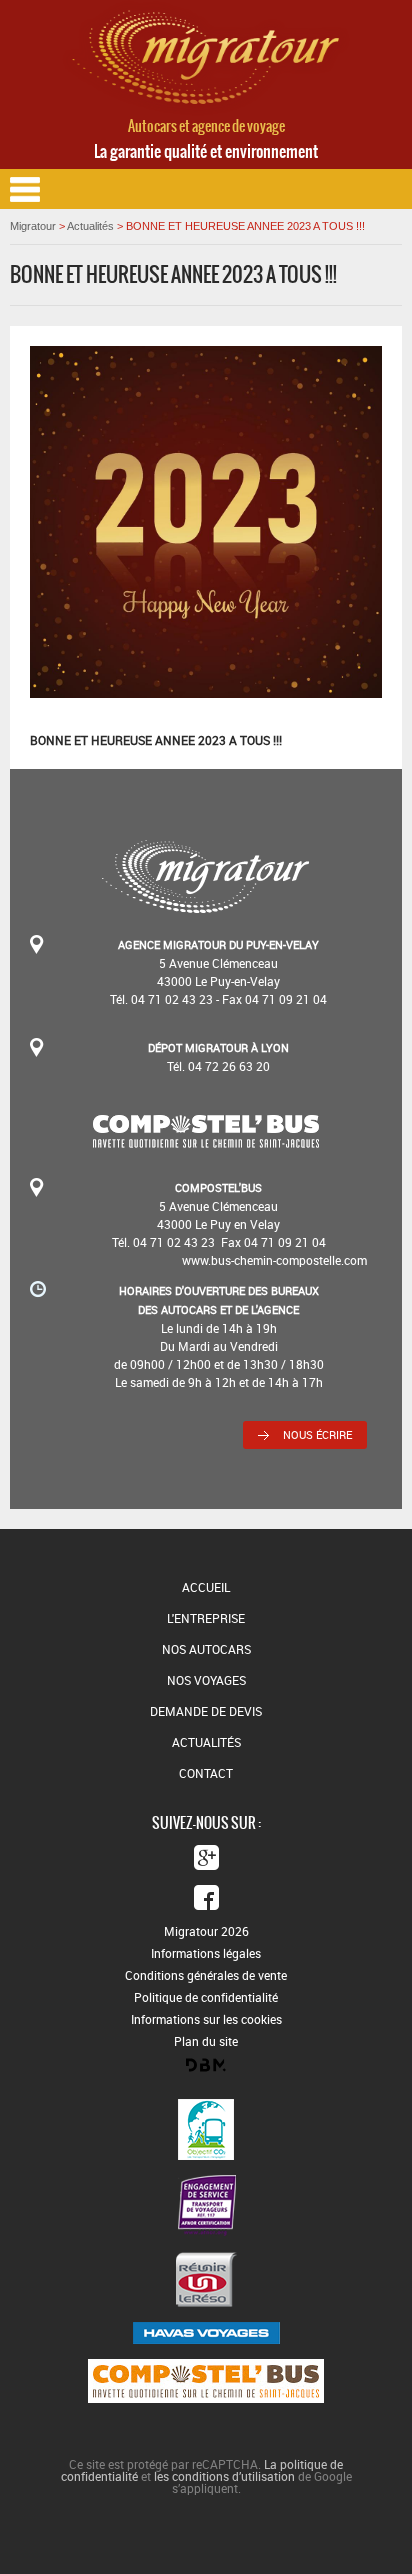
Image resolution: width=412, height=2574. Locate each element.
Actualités (90, 226)
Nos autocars (206, 1649)
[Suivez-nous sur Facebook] (206, 1897)
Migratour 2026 (206, 1931)
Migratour (33, 226)
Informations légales (206, 1953)
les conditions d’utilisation (224, 2476)
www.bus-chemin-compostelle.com (274, 1260)
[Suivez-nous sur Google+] (206, 1857)
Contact (206, 1773)
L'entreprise (206, 1618)
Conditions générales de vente (206, 1975)
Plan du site (206, 2041)
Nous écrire (317, 1434)
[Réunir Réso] (206, 2279)
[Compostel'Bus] (206, 1141)
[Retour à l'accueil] (206, 110)
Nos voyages (206, 1680)
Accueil (206, 1587)
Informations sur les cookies (206, 2019)
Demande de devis (206, 1711)
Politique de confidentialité (206, 1997)
